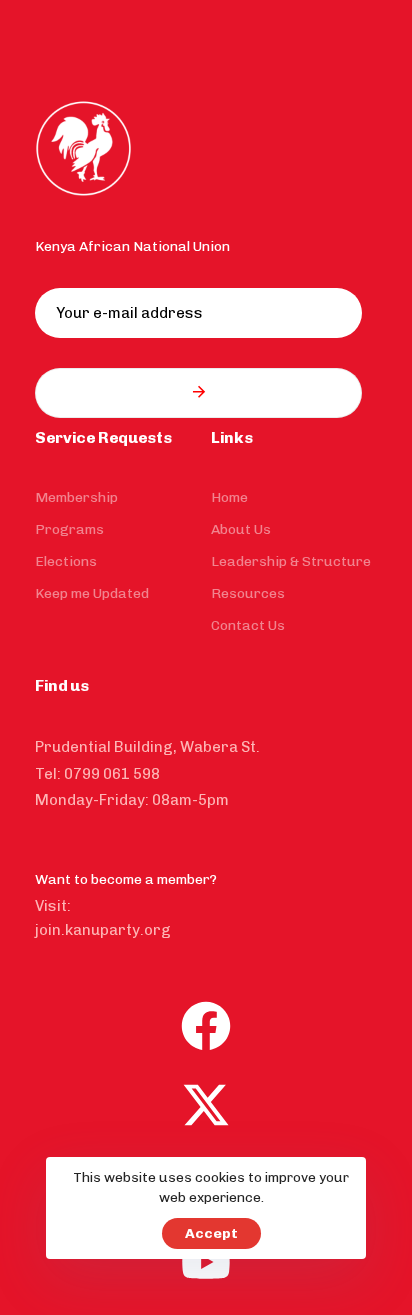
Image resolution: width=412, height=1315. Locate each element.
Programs (69, 529)
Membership (76, 497)
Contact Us (248, 625)
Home (229, 497)
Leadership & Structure (291, 561)
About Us (241, 529)
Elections (66, 561)
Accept (211, 1233)
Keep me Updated (92, 593)
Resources (248, 593)
